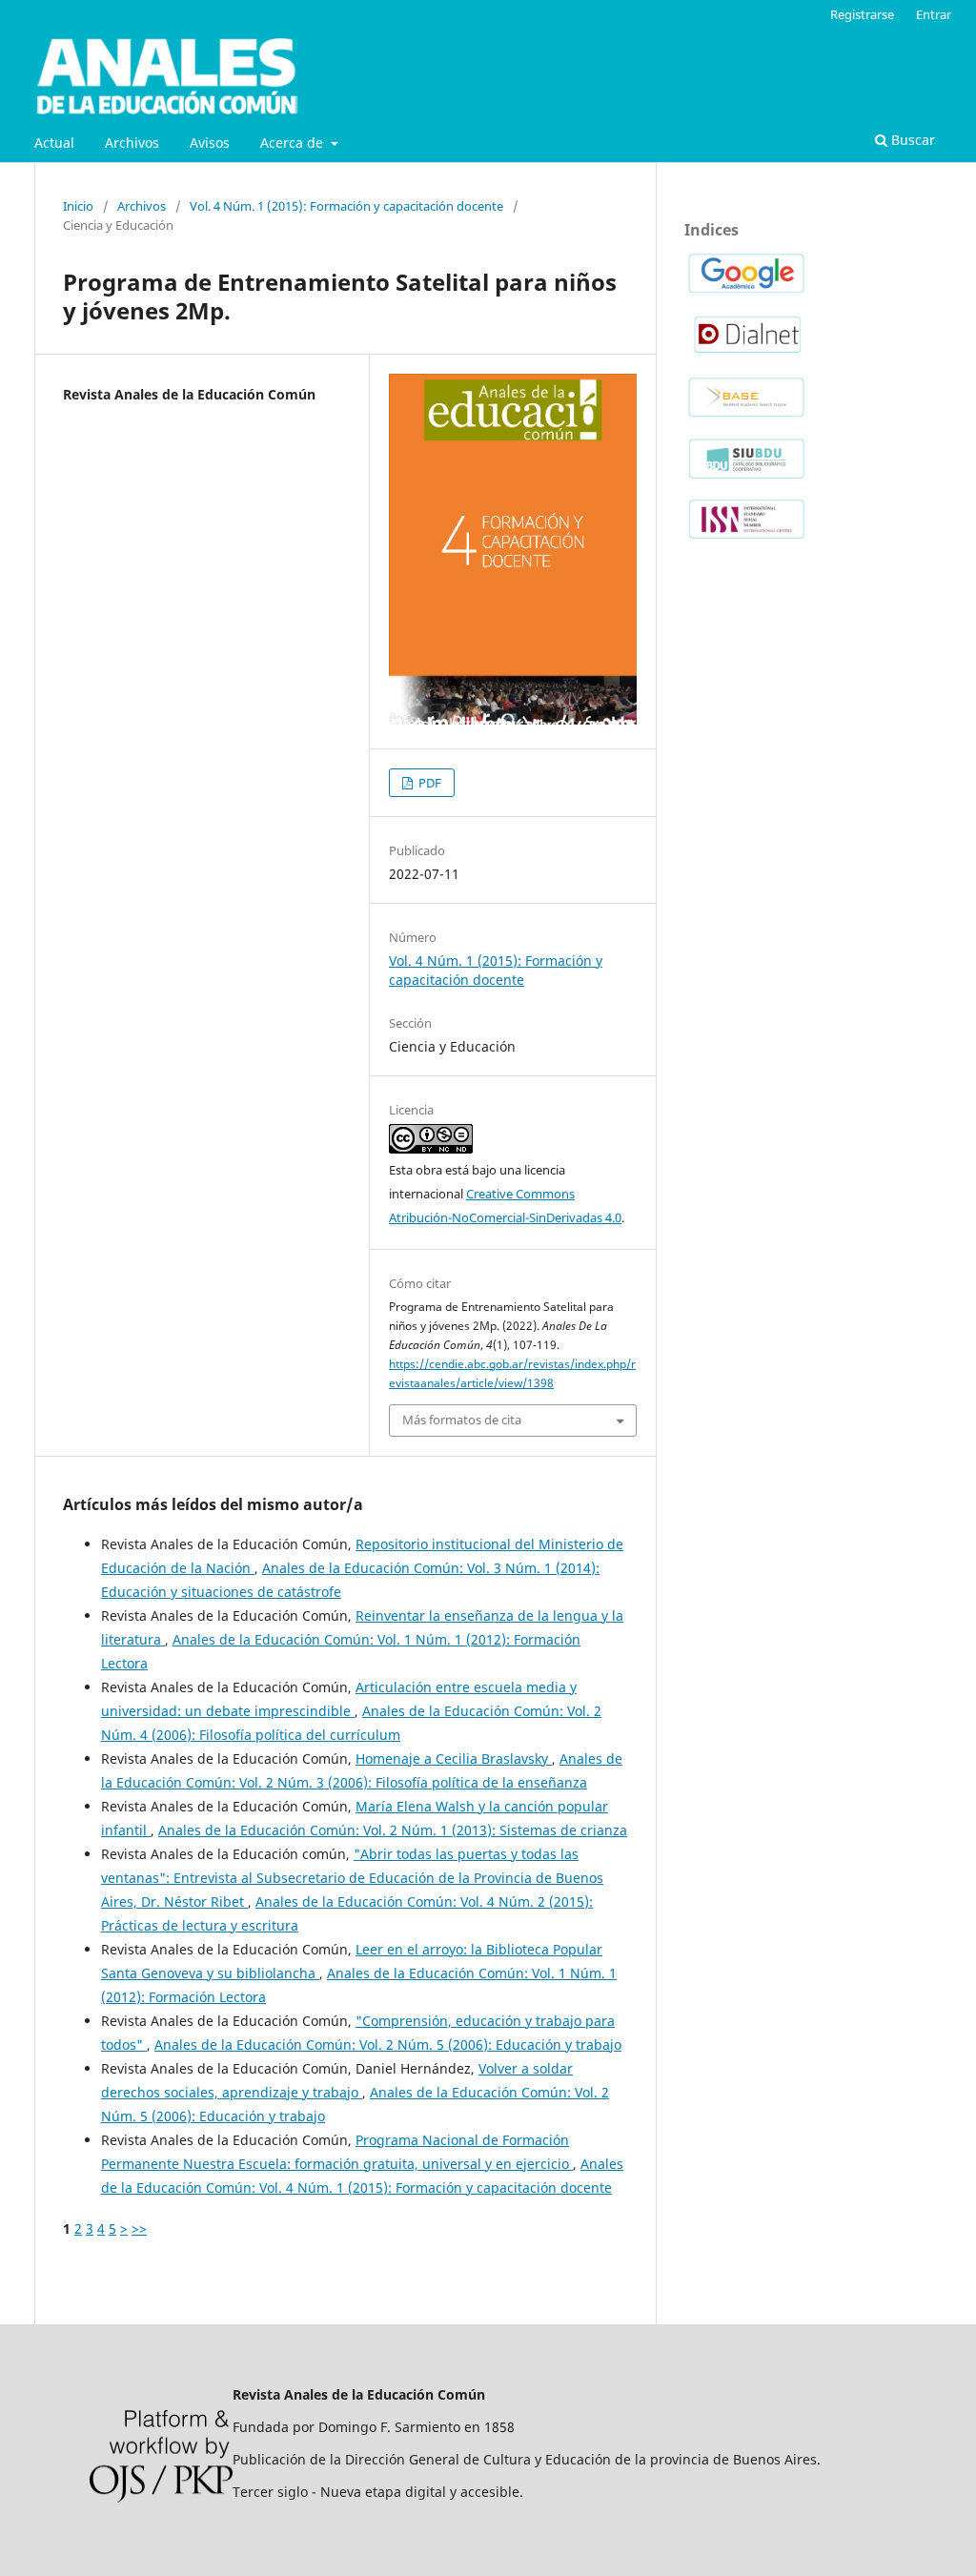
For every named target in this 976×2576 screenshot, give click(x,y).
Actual (54, 143)
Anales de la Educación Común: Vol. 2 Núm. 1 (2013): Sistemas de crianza (393, 1830)
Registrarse (862, 14)
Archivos (132, 143)
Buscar (911, 140)
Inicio (78, 206)
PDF (428, 783)
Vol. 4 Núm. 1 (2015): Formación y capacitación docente (346, 206)
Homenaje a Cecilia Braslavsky (454, 1758)
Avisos (210, 143)
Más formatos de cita (462, 1420)
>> (139, 2228)
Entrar (934, 14)
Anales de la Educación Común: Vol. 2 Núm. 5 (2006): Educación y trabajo (388, 2044)
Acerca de (294, 143)
